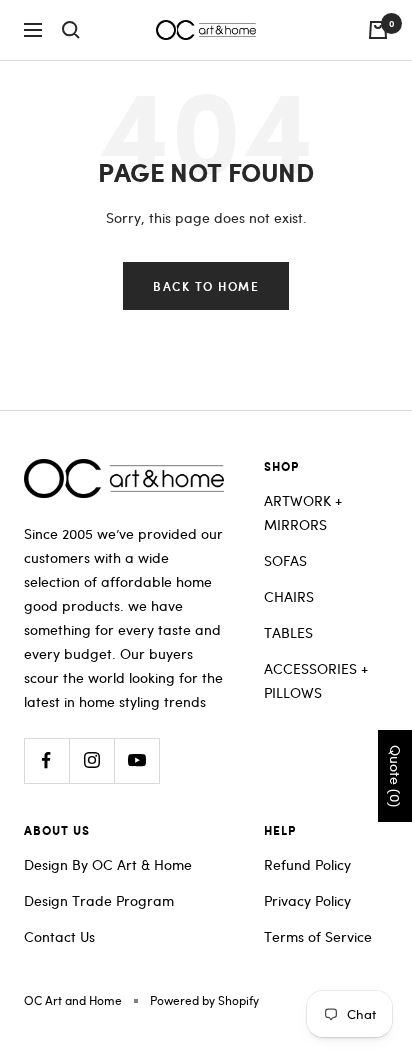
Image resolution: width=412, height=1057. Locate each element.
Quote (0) (395, 776)
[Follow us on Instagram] (91, 760)
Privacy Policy (307, 900)
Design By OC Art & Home (108, 864)
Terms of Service (318, 936)
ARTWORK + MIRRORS (303, 512)
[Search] (71, 30)
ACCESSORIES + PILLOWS (316, 680)
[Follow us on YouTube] (136, 760)
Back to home (206, 286)
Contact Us (59, 936)
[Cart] (378, 30)
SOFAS (285, 560)
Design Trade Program (99, 900)
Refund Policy (307, 864)
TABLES (288, 632)
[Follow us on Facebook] (46, 760)
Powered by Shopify (204, 1000)
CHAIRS (289, 596)
